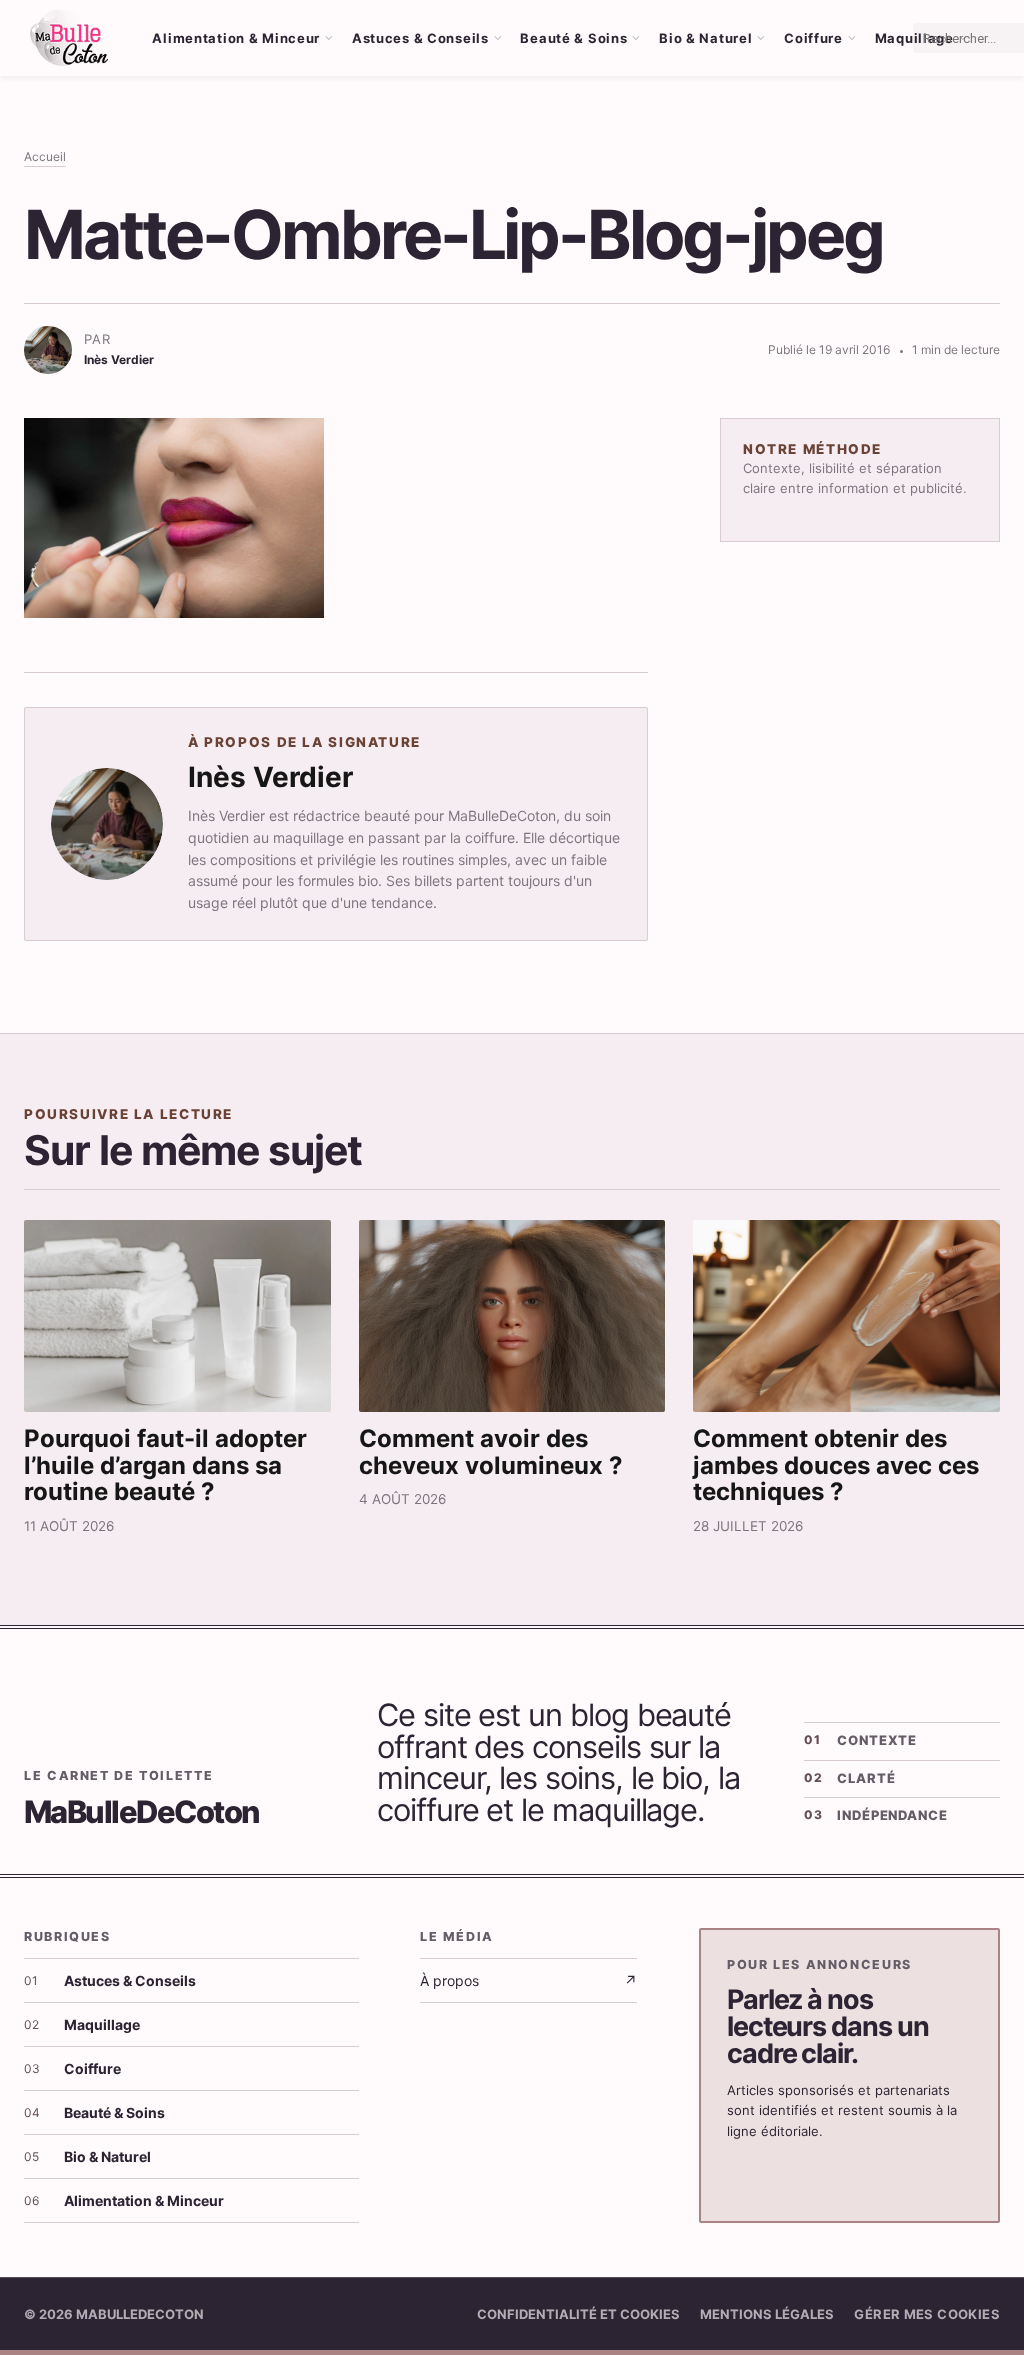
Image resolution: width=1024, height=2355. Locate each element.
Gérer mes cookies (927, 2314)
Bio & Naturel (705, 38)
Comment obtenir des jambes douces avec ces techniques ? (836, 1465)
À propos (528, 1980)
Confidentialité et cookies (578, 2314)
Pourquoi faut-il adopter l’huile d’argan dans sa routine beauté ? (165, 1465)
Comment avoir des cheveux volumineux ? (491, 1452)
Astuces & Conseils (420, 38)
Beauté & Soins (573, 38)
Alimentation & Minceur (236, 38)
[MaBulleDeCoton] (69, 38)
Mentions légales (767, 2314)
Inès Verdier (270, 777)
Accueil (45, 156)
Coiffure (813, 38)
